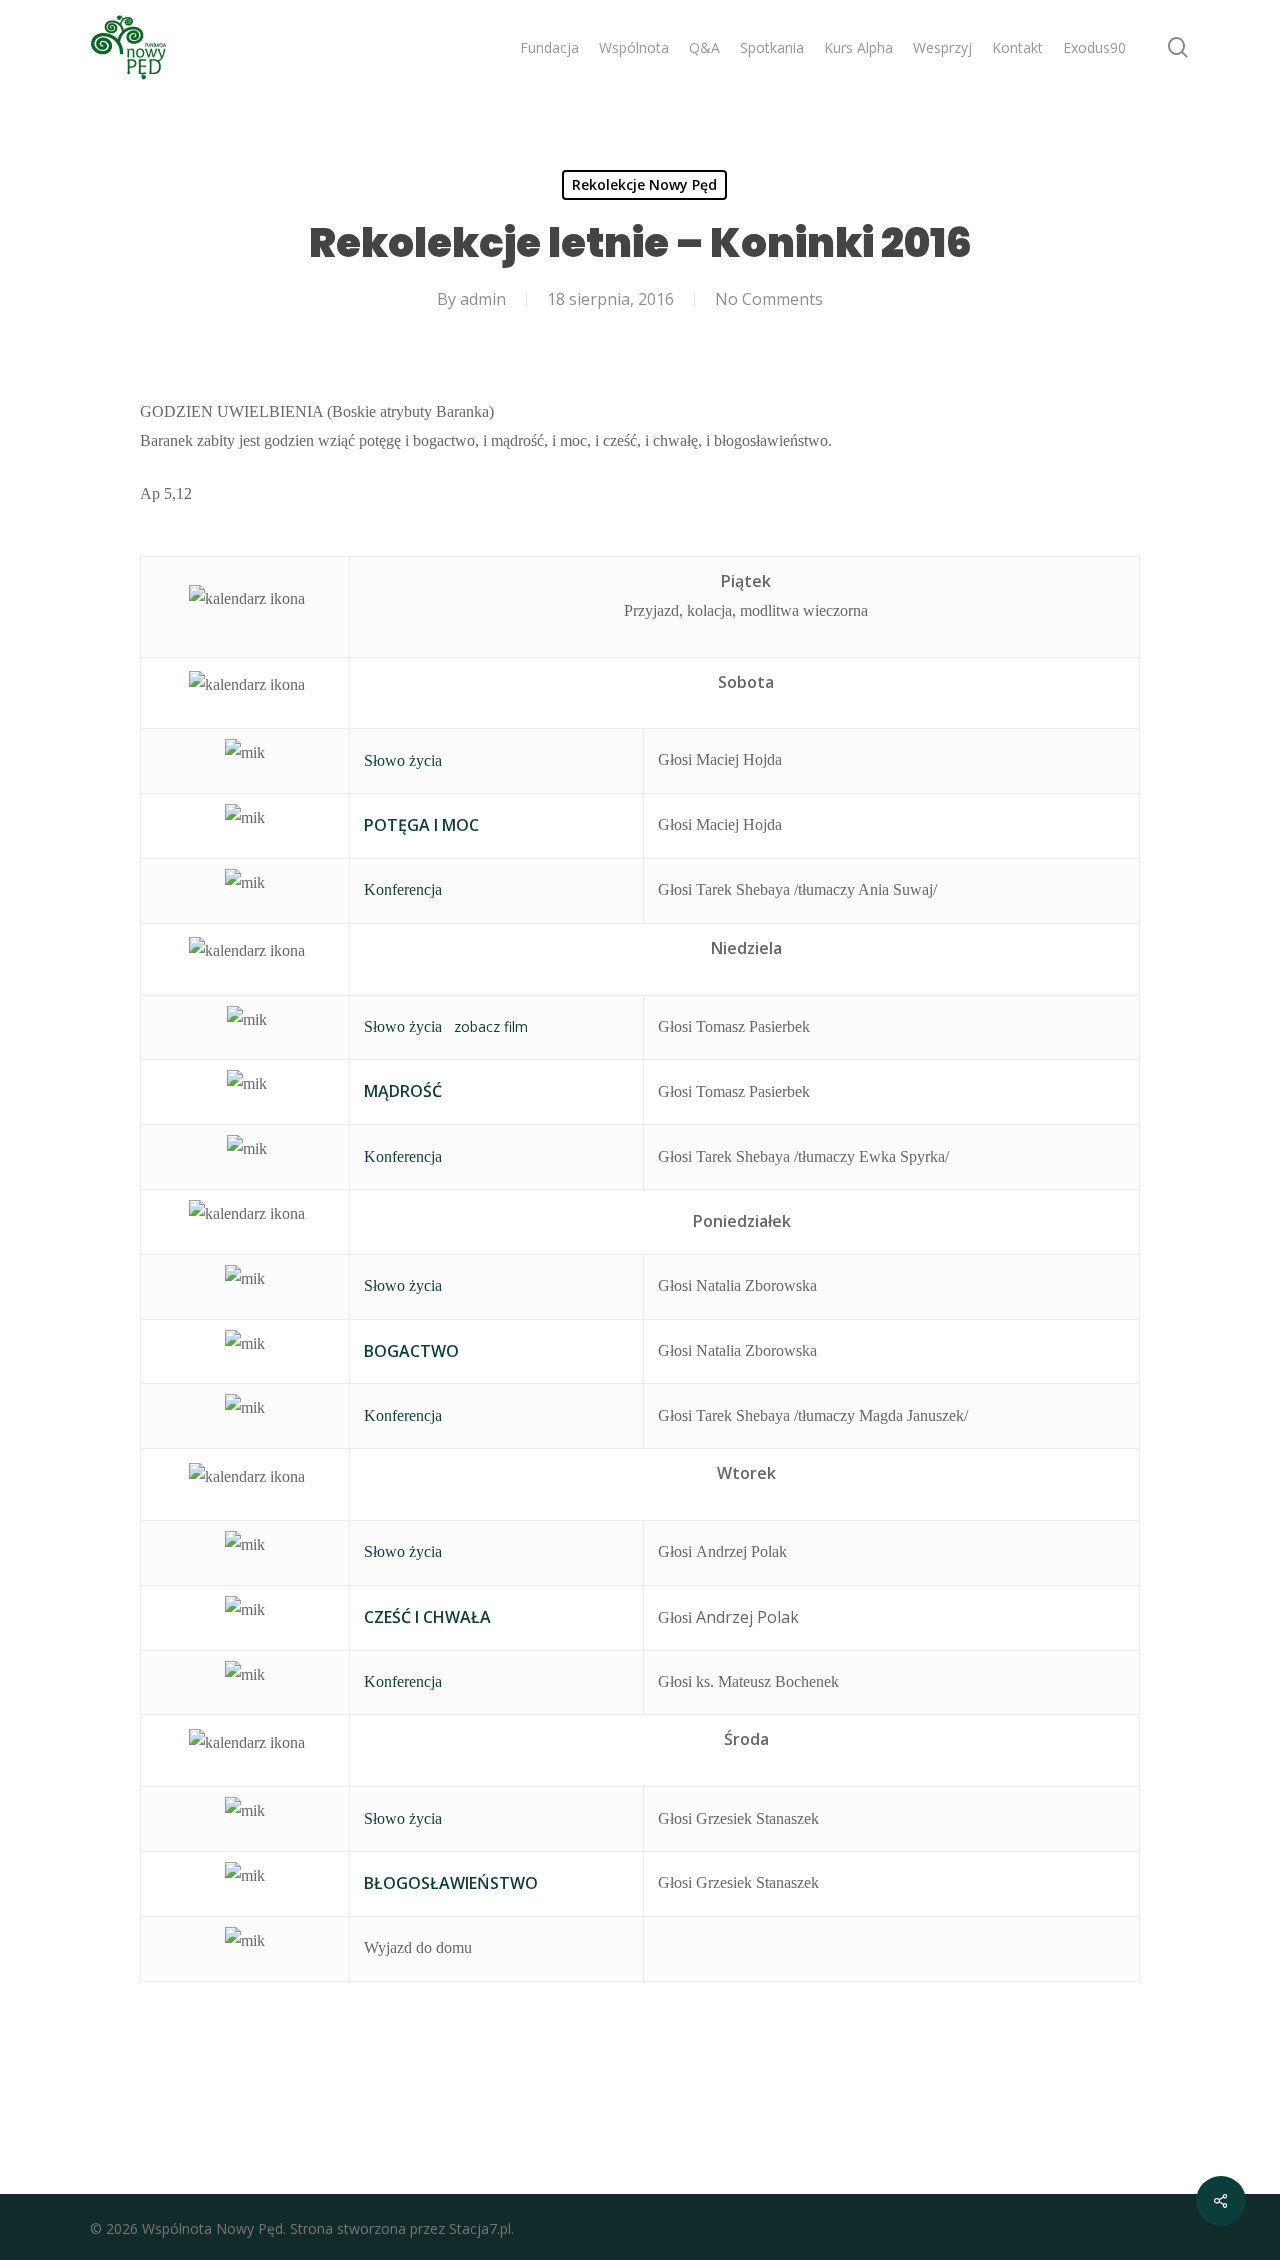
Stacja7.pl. (481, 2228)
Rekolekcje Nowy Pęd (644, 184)
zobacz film (491, 1026)
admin (483, 299)
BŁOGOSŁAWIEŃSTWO (451, 1883)
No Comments (769, 299)
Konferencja (403, 889)
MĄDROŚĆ (403, 1091)
